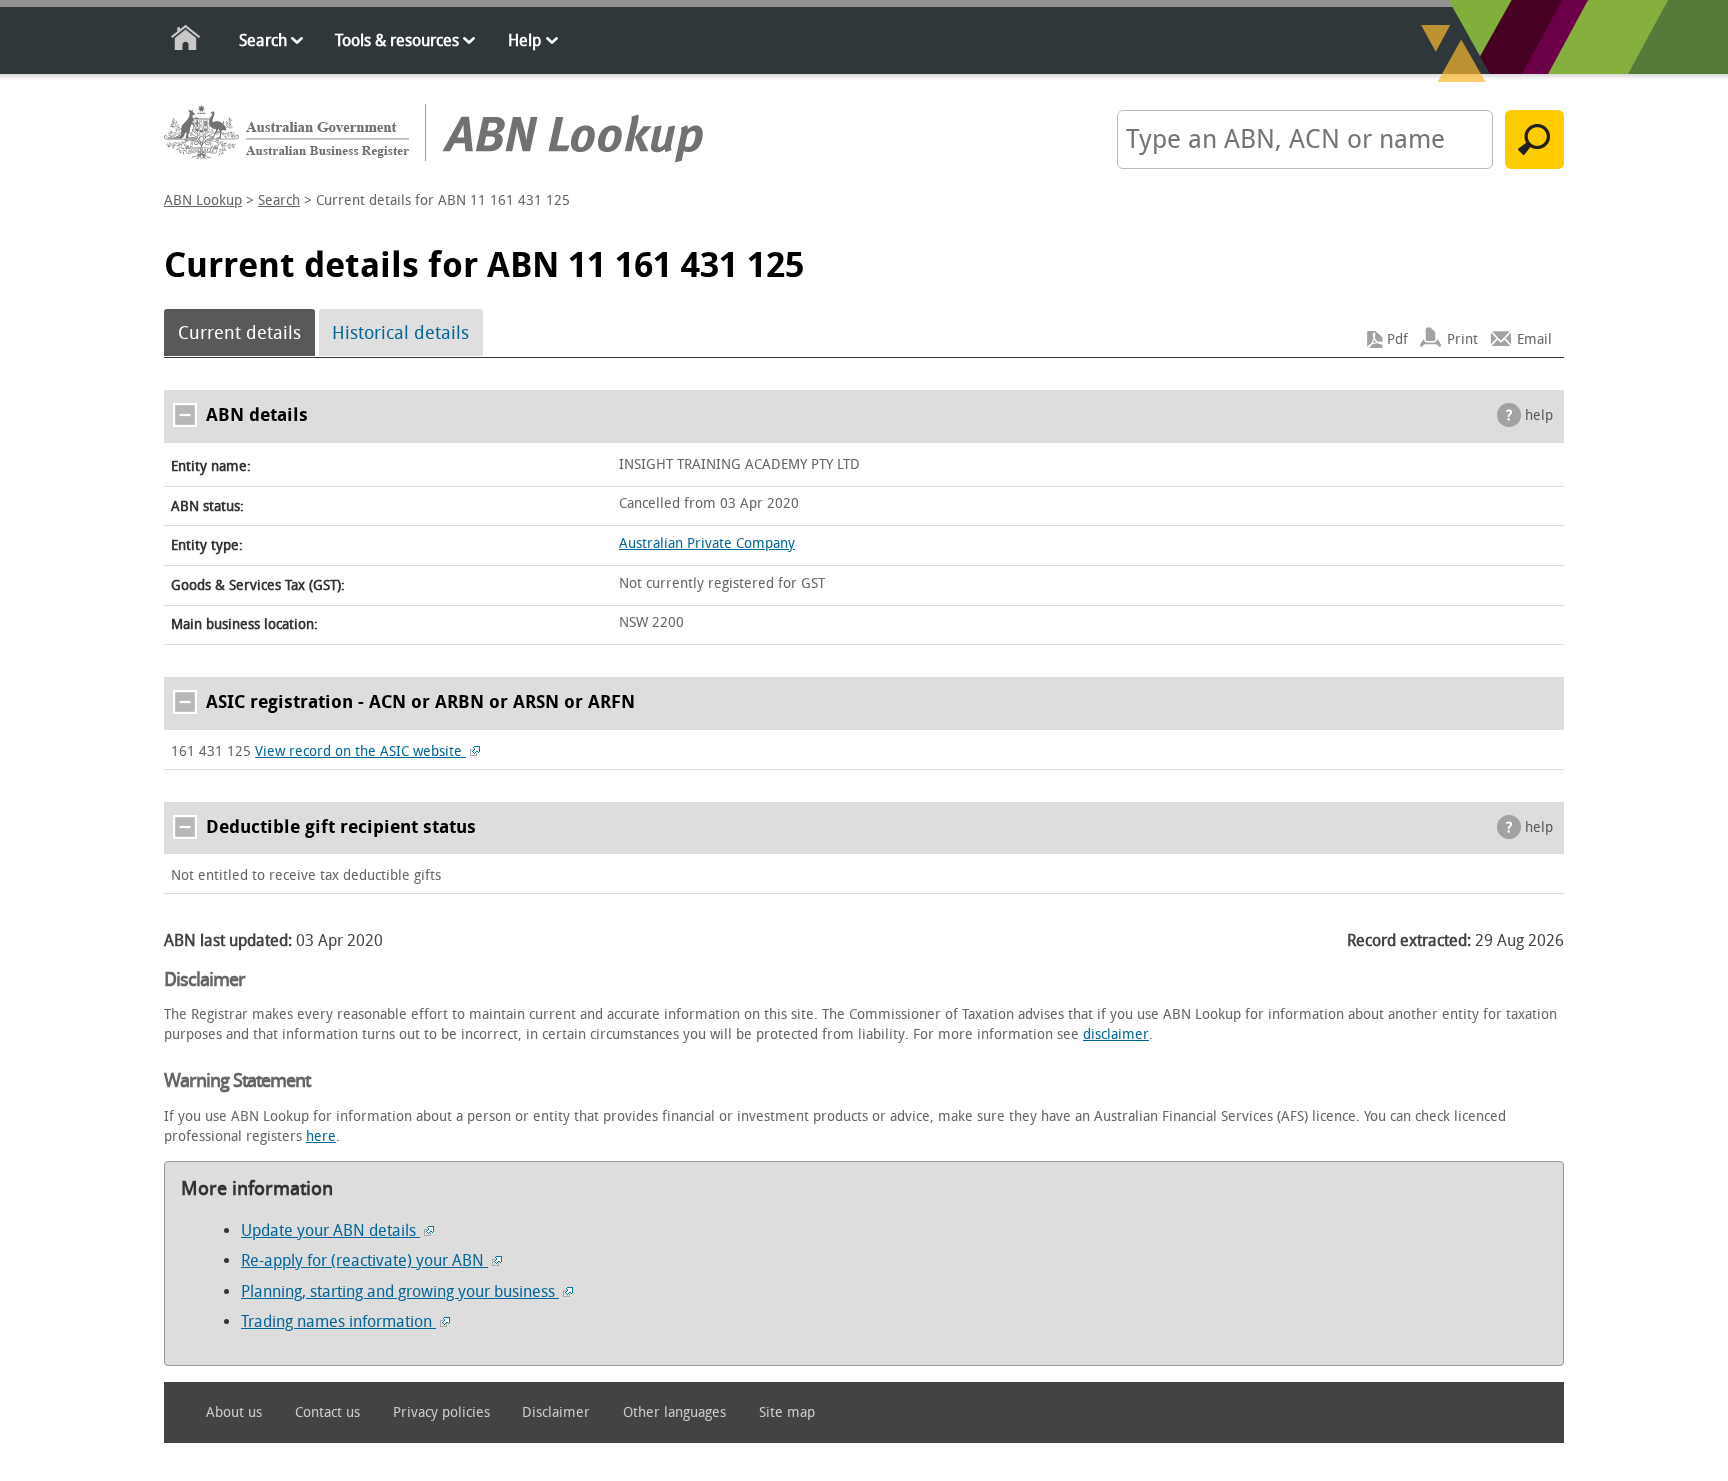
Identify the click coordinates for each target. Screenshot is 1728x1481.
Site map (787, 1412)
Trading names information (338, 1321)
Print (1462, 339)
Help (524, 40)
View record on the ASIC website (360, 751)
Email (1534, 339)
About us (234, 1412)
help (1539, 415)
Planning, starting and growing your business (400, 1291)
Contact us (327, 1412)
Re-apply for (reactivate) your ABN (364, 1260)
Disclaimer (556, 1412)
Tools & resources (397, 40)
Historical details (400, 333)
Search (263, 40)
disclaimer (1116, 1034)
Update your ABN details (330, 1230)
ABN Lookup (203, 200)
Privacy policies (441, 1412)
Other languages (674, 1412)
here (321, 1136)
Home (186, 41)
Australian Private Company (707, 543)
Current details (239, 333)
